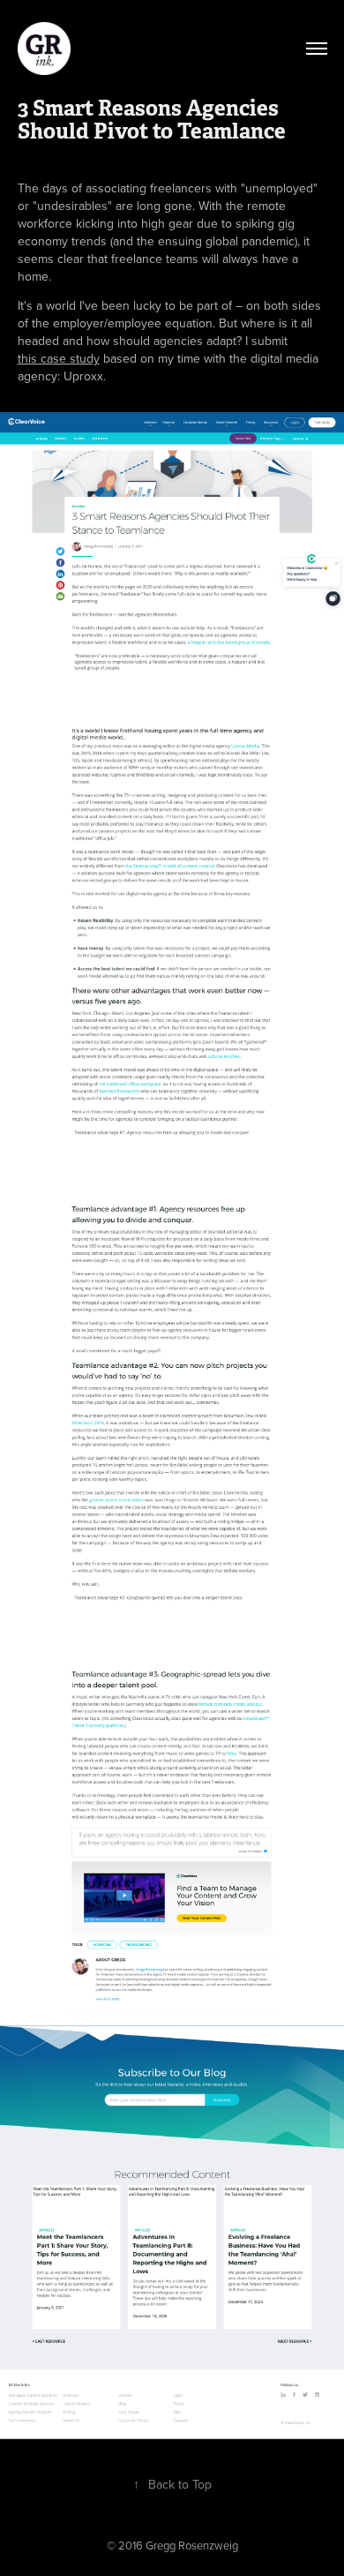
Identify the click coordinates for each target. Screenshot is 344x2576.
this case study (59, 358)
